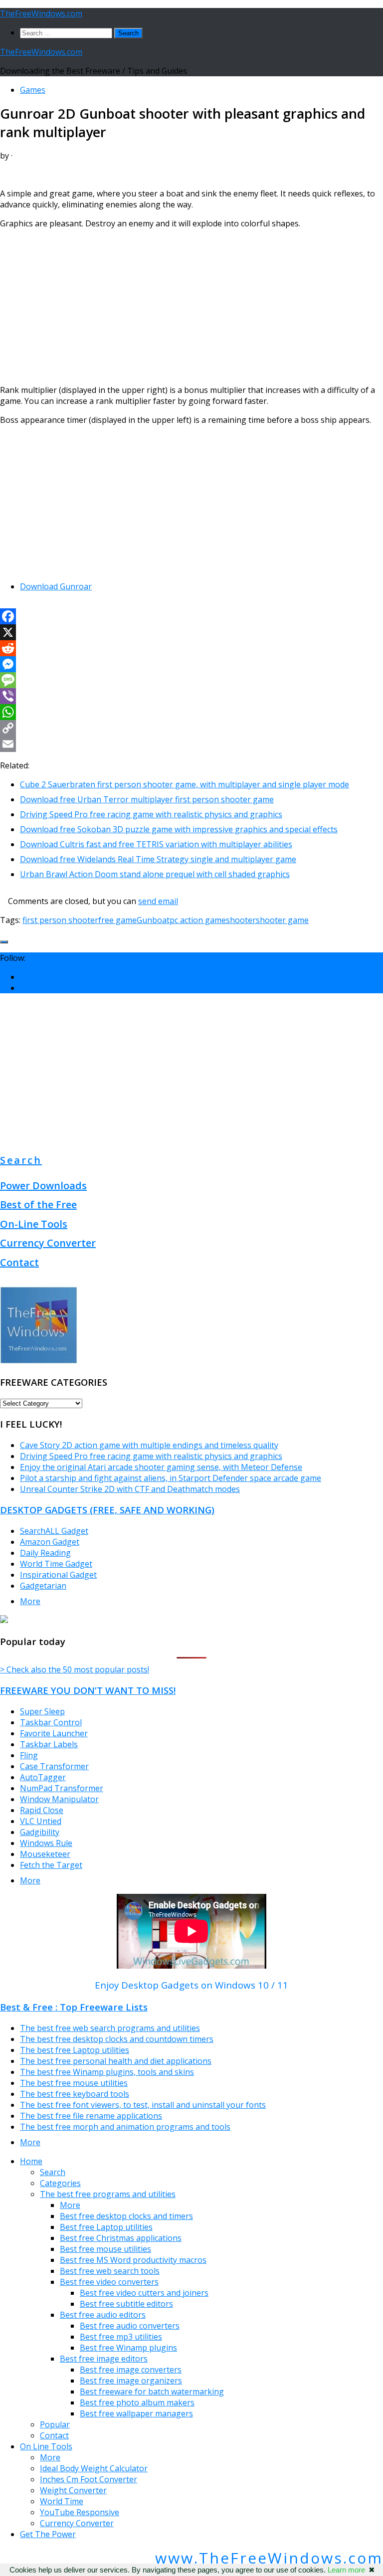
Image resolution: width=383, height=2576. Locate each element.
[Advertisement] (191, 307)
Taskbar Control (51, 1722)
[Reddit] (191, 648)
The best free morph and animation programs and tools (125, 2127)
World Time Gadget (56, 1564)
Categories (60, 2183)
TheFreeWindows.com (41, 13)
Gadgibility (40, 1832)
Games (33, 90)
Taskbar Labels (49, 1744)
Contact (19, 1262)
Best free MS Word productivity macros (133, 2260)
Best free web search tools (110, 2271)
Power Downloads (43, 1186)
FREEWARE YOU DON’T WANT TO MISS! (88, 1690)
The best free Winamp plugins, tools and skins (107, 2072)
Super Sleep (42, 1711)
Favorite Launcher (54, 1733)
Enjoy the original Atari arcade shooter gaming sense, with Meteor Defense (161, 1467)
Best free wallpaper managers (136, 2413)
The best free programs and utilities (108, 2194)
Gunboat (153, 920)
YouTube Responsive (80, 2512)
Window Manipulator (59, 1799)
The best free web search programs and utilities (110, 2028)
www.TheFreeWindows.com (269, 2558)
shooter (241, 920)
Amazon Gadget (50, 1542)
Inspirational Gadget (58, 1575)
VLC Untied (41, 1821)
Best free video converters (109, 2282)
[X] (191, 632)
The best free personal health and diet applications (116, 2061)
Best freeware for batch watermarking (152, 2392)
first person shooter (60, 920)
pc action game (198, 920)
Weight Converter (73, 2490)
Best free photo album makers (137, 2402)
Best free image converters (131, 2370)
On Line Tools (46, 2446)
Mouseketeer (45, 1854)
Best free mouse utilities (105, 2249)
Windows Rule (46, 1843)
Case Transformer (54, 1766)
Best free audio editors (103, 2315)
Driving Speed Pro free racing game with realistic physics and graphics (151, 1456)
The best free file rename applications (91, 2116)
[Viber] (191, 696)
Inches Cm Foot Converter (89, 2479)
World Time (62, 2501)
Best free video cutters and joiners (144, 2293)
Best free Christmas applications (121, 2238)
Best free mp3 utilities (121, 2337)
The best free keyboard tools (75, 2094)
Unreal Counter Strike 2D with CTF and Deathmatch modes (130, 1489)
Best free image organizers (131, 2381)
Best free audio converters (130, 2326)
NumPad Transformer (62, 1788)
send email (158, 901)
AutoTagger (43, 1777)
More (30, 1601)
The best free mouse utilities (74, 2083)
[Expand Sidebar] (4, 942)
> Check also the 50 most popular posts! (75, 1669)
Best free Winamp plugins (128, 2348)
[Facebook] (191, 616)
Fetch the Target (51, 1865)
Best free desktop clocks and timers (126, 2216)
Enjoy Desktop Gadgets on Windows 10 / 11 (191, 1985)
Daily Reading (45, 1553)
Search (21, 1160)
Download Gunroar (56, 586)
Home (31, 2161)
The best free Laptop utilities (75, 2050)
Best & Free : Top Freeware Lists (74, 2007)
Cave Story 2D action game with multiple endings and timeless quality (149, 1445)
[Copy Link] (191, 728)
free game (117, 920)
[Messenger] (191, 664)
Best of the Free (38, 1204)
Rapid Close (42, 1810)
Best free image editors (104, 2359)
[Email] (191, 744)
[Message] (191, 680)
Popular (55, 2424)
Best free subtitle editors (126, 2304)
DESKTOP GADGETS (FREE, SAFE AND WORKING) (107, 1510)
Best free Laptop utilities (106, 2227)
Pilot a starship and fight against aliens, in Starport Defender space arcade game (171, 1478)
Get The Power (48, 2534)
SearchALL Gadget (54, 1531)
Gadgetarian (43, 1586)
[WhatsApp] (191, 712)
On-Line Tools (34, 1224)
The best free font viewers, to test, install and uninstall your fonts (143, 2105)
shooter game (282, 920)
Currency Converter (48, 1243)
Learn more (346, 2570)
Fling (29, 1755)
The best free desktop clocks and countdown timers (117, 2039)
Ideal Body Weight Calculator (94, 2468)
